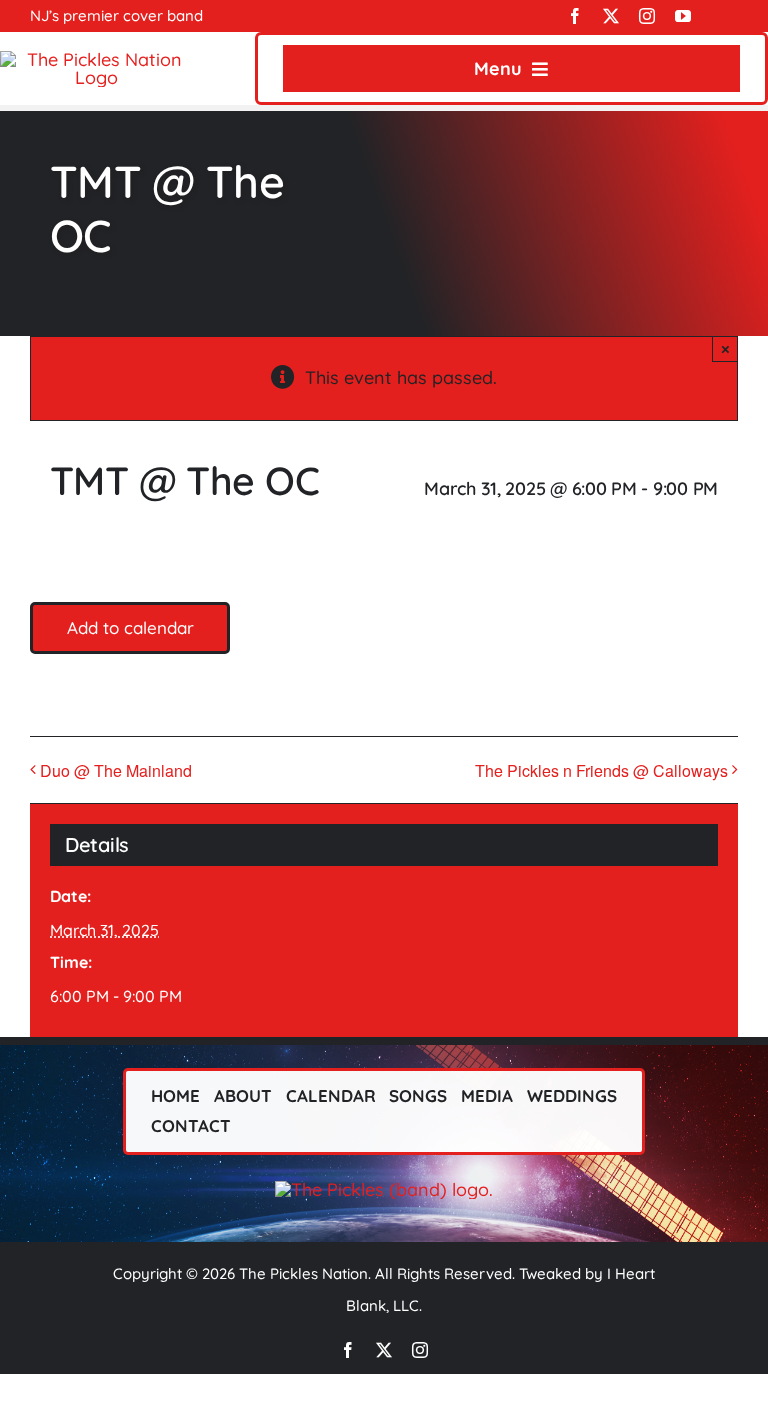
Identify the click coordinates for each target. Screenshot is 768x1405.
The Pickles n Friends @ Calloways (601, 770)
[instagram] (647, 16)
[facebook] (575, 16)
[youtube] (683, 16)
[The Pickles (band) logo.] (384, 1189)
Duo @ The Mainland (116, 770)
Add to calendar (130, 628)
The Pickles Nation (303, 1273)
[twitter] (611, 16)
